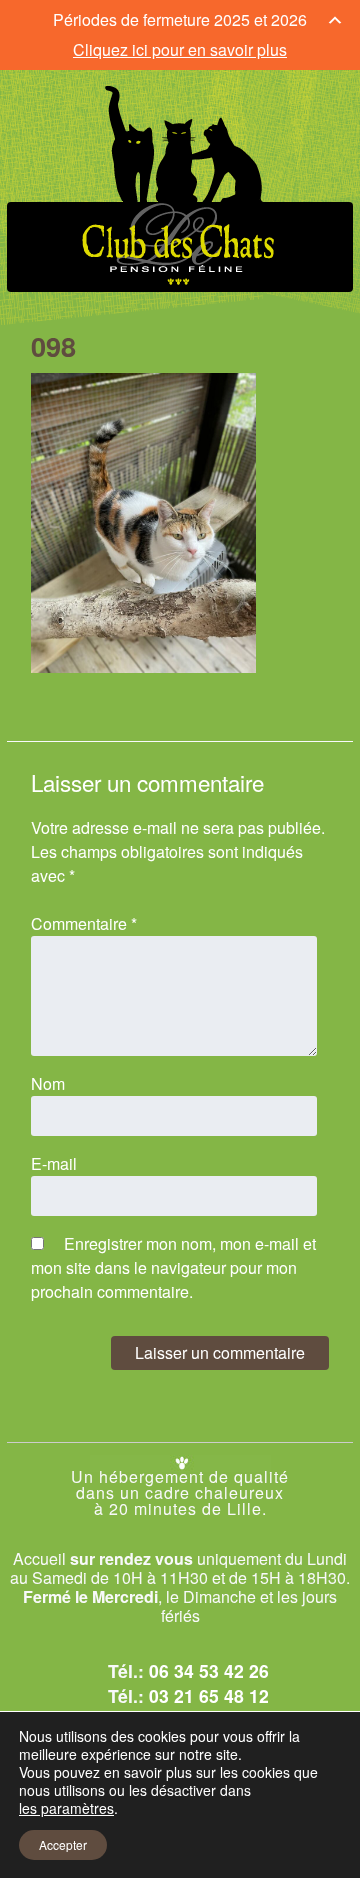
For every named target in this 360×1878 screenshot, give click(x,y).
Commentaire (84, 923)
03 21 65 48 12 (209, 1695)
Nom (48, 1083)
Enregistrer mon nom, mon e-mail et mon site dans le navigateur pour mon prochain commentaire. (173, 1267)
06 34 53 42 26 (209, 1670)
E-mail (54, 1163)
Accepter (63, 1844)
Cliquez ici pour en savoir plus (180, 49)
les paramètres (66, 1808)
